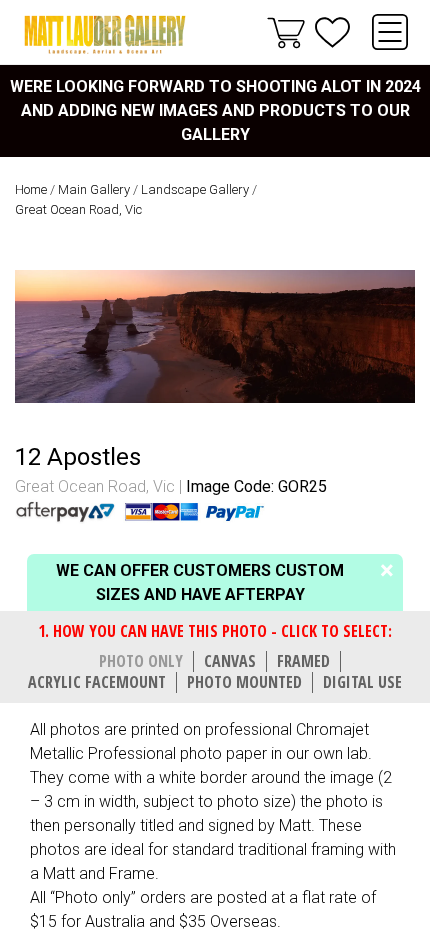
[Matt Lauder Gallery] (105, 34)
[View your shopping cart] (286, 32)
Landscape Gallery (195, 189)
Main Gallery (94, 189)
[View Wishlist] (332, 32)
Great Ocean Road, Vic (78, 209)
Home (31, 189)
